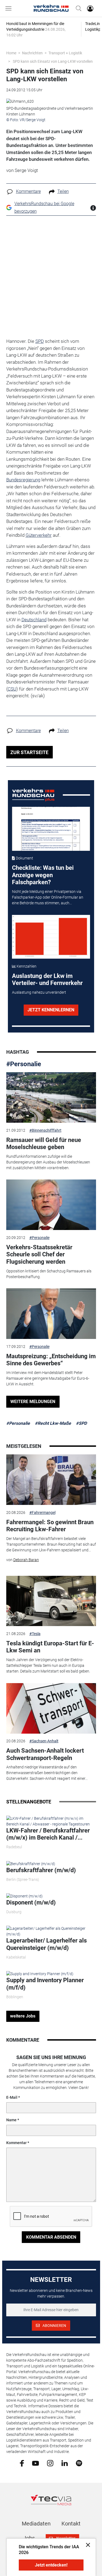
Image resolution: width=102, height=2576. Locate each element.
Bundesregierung (23, 480)
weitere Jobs (23, 2016)
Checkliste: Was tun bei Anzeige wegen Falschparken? (43, 875)
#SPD (81, 1423)
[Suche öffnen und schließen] (77, 8)
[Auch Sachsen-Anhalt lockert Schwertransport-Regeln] (51, 1708)
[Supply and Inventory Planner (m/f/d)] (40, 1974)
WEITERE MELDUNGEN (33, 1402)
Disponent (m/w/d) (31, 1902)
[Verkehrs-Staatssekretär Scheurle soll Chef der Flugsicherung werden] (51, 1205)
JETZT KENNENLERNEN (51, 1010)
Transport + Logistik (65, 53)
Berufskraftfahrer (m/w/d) (41, 1870)
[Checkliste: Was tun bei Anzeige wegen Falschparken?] (51, 829)
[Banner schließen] (86, 2545)
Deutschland (34, 620)
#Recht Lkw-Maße (53, 1423)
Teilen (63, 191)
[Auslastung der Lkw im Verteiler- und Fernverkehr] (51, 937)
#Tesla (35, 1634)
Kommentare (28, 191)
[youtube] (35, 2463)
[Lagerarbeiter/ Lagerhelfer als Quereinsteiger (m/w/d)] (51, 1931)
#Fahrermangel (42, 1513)
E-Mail (12, 2097)
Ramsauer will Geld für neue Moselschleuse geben (44, 1143)
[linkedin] (65, 2463)
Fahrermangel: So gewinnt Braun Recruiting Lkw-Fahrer (50, 1526)
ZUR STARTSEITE (29, 752)
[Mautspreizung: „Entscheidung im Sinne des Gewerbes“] (51, 1314)
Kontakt (71, 2524)
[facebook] (22, 2463)
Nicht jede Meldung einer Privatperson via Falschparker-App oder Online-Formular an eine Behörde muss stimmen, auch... (48, 897)
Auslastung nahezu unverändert (39, 992)
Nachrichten (32, 53)
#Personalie (24, 1064)
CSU (12, 689)
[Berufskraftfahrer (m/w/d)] (31, 1863)
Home (11, 53)
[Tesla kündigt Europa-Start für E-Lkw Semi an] (51, 1601)
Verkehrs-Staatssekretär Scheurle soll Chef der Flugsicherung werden (39, 1254)
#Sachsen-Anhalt (44, 1741)
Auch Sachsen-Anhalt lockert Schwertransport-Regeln (45, 1754)
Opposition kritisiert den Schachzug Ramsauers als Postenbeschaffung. (49, 1274)
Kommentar (16, 2143)
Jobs (29, 2538)
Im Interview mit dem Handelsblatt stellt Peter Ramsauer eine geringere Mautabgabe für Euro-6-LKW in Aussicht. (48, 1378)
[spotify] (79, 2463)
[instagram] (50, 2463)
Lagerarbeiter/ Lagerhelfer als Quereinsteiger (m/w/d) (47, 1944)
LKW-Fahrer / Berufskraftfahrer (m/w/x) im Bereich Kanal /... (48, 1834)
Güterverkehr (39, 535)
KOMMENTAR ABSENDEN (51, 2237)
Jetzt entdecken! (51, 2565)
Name (11, 2120)
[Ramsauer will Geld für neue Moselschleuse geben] (51, 1097)
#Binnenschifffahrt (45, 1130)
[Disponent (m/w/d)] (24, 1896)
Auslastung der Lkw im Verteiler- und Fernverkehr (47, 979)
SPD (40, 341)
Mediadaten (36, 2524)
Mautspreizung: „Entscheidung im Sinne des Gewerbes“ (51, 1360)
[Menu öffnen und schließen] (10, 8)
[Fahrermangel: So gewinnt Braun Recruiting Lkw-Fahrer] (51, 1480)
